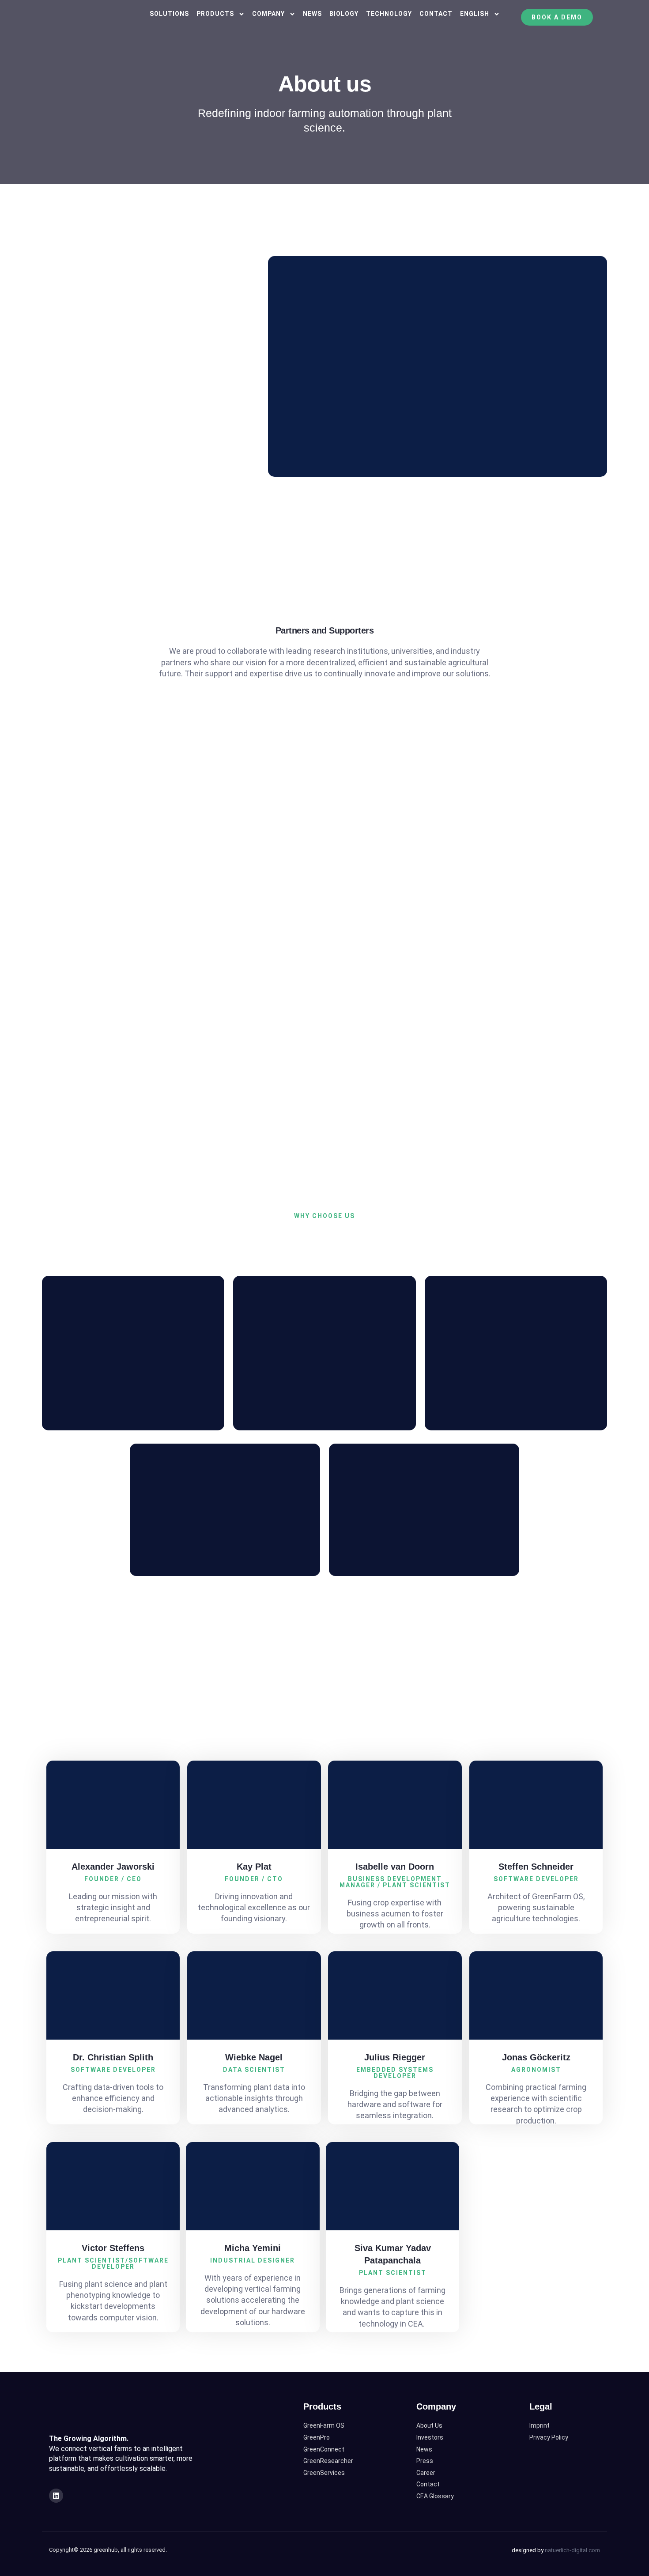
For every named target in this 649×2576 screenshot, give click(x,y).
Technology (389, 14)
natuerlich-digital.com (572, 2550)
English (475, 14)
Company (268, 14)
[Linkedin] (56, 2496)
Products (215, 14)
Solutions (169, 14)
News (312, 14)
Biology (344, 14)
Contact (436, 14)
